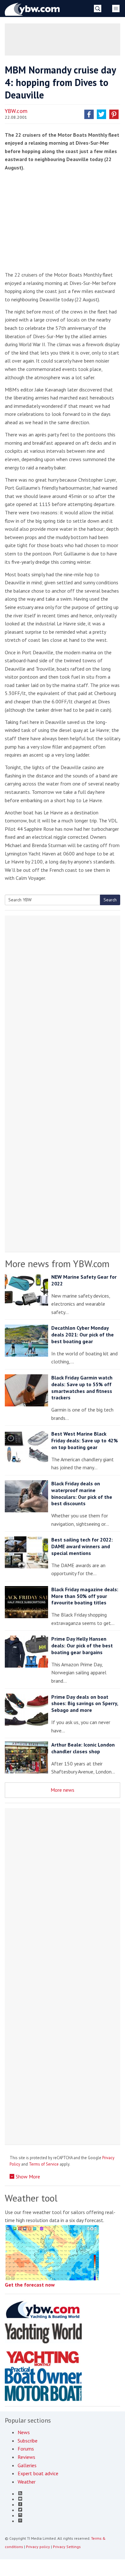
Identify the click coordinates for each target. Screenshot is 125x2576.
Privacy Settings (67, 2547)
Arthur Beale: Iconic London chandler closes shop (83, 1748)
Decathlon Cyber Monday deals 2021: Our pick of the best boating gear (83, 1335)
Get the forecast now (30, 2285)
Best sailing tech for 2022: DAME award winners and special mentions (82, 1546)
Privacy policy (38, 2547)
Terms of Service (44, 2164)
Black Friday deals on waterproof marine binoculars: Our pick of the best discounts (82, 1493)
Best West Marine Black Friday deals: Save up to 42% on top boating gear (85, 1440)
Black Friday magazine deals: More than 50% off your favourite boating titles (85, 1596)
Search (110, 900)
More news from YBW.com (57, 1263)
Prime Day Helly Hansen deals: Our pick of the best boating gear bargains (82, 1645)
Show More (27, 2177)
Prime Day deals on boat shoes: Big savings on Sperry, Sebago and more (85, 1704)
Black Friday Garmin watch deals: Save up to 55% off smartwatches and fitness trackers (82, 1387)
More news (63, 1790)
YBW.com (16, 111)
